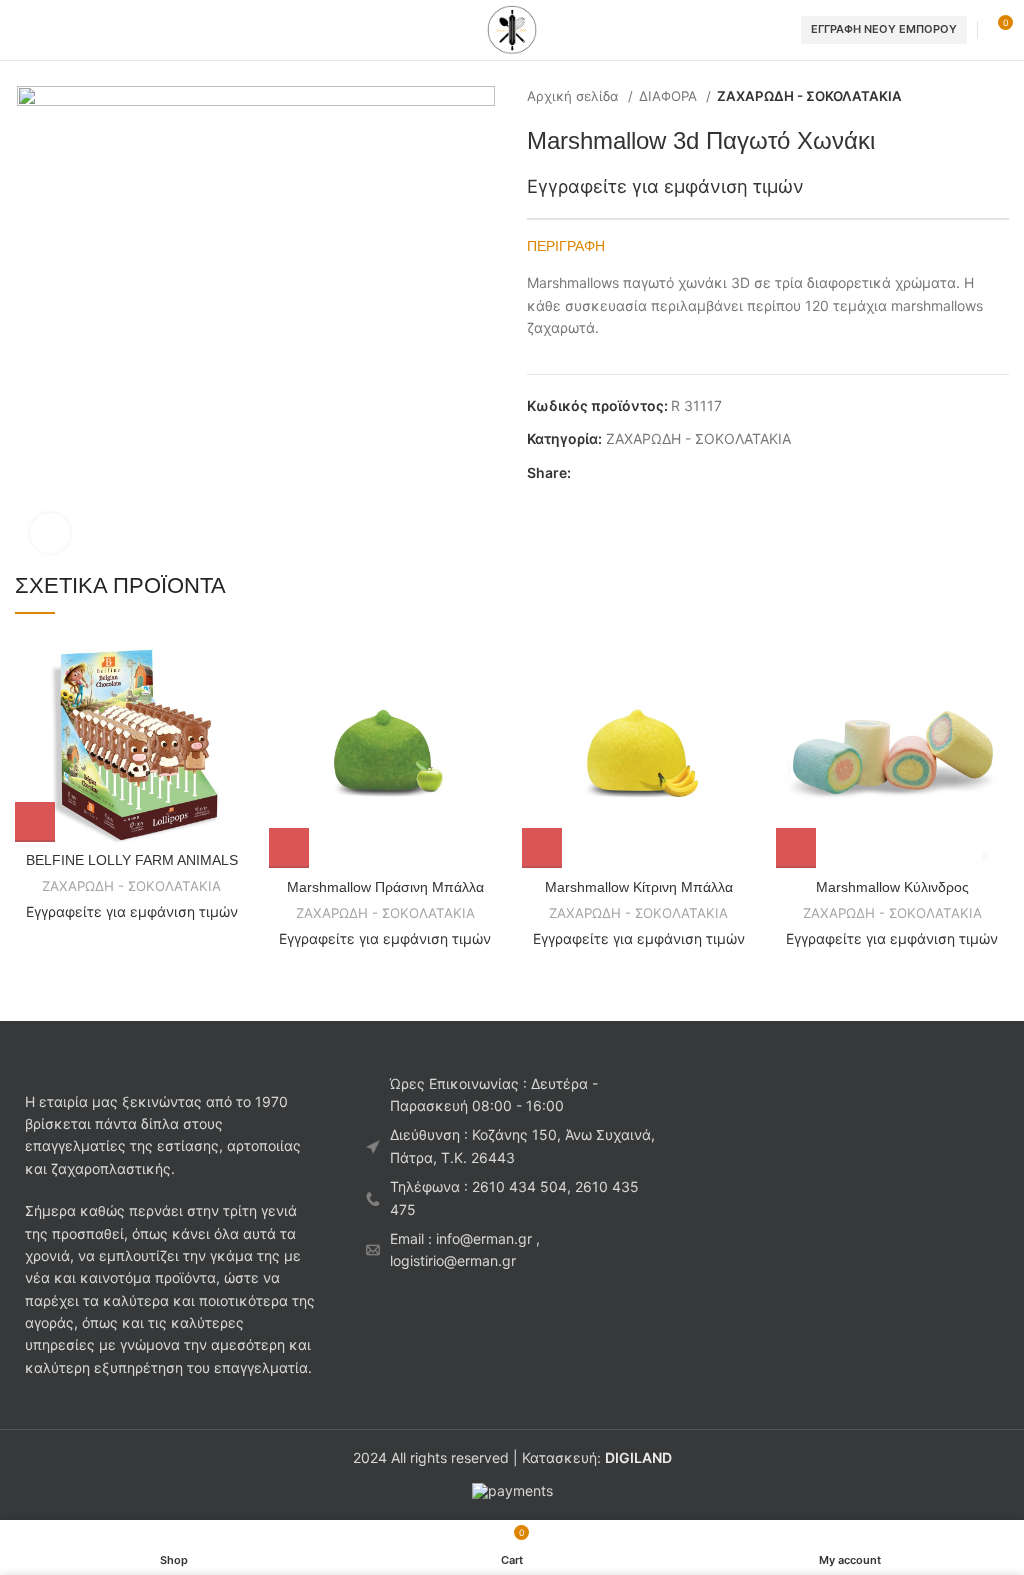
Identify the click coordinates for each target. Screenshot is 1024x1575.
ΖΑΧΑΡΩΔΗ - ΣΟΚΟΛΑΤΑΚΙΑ (809, 96)
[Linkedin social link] (656, 473)
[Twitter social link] (610, 473)
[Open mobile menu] (23, 30)
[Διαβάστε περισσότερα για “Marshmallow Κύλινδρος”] (796, 848)
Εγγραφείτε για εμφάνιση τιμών (665, 186)
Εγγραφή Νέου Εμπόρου (884, 29)
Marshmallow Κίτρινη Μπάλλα (639, 887)
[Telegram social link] (679, 473)
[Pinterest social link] (633, 473)
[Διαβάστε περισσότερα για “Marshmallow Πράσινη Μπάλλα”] (289, 848)
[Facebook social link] (587, 473)
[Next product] (999, 97)
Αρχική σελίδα (575, 96)
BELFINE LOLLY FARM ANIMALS (132, 860)
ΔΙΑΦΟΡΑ (670, 96)
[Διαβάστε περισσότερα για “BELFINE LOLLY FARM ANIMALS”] (35, 822)
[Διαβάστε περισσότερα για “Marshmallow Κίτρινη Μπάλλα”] (542, 848)
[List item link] (511, 1198)
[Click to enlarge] (50, 533)
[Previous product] (959, 97)
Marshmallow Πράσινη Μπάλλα (385, 887)
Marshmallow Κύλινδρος (892, 887)
